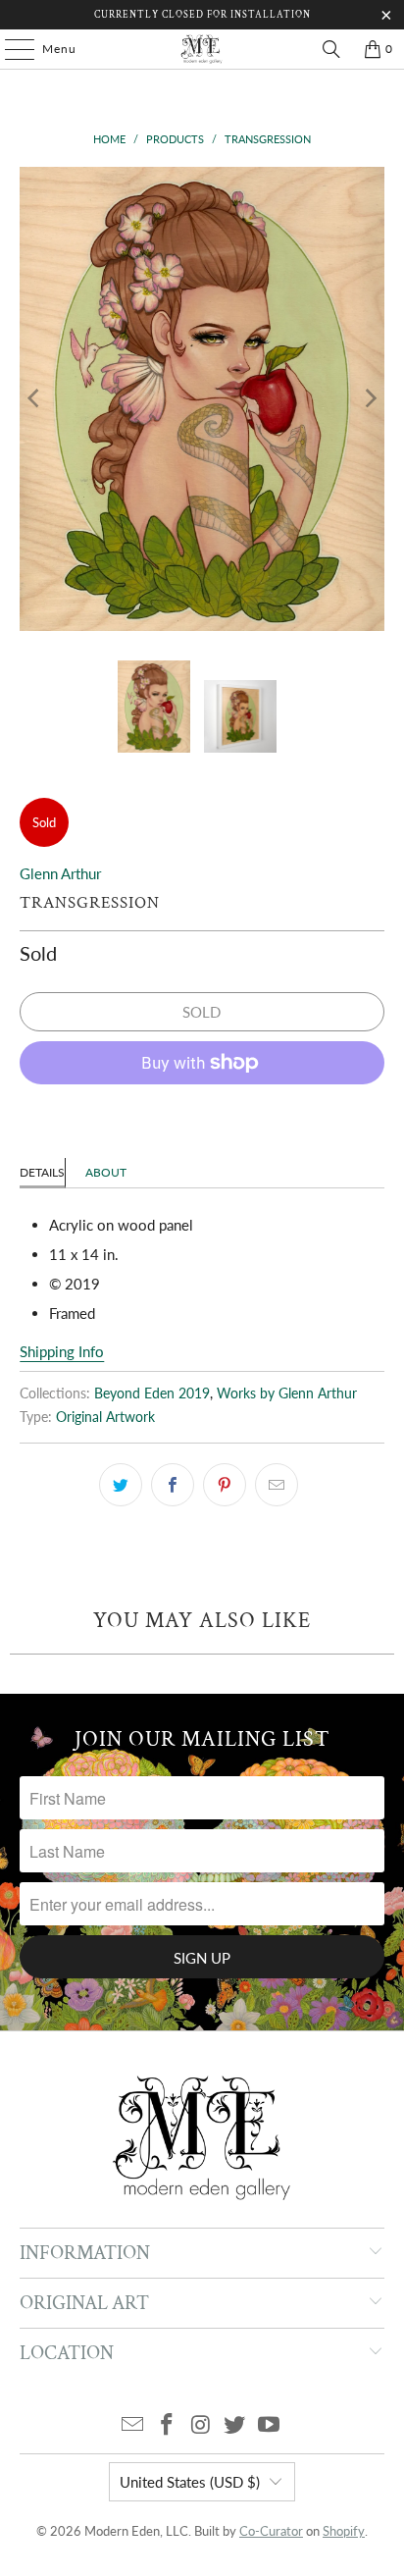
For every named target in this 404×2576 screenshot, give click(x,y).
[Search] (331, 49)
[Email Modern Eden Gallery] (133, 2425)
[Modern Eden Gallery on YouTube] (270, 2425)
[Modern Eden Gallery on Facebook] (167, 2425)
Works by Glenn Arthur (287, 1393)
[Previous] (34, 399)
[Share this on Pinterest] (225, 1485)
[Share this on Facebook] (173, 1485)
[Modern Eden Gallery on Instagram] (201, 2425)
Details (42, 1172)
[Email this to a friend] (277, 1485)
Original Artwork (105, 1417)
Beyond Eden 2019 (152, 1393)
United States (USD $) (190, 2482)
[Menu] (10, 49)
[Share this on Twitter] (121, 1485)
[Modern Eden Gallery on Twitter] (235, 2425)
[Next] (370, 399)
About (106, 1172)
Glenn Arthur (60, 873)
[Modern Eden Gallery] (202, 49)
